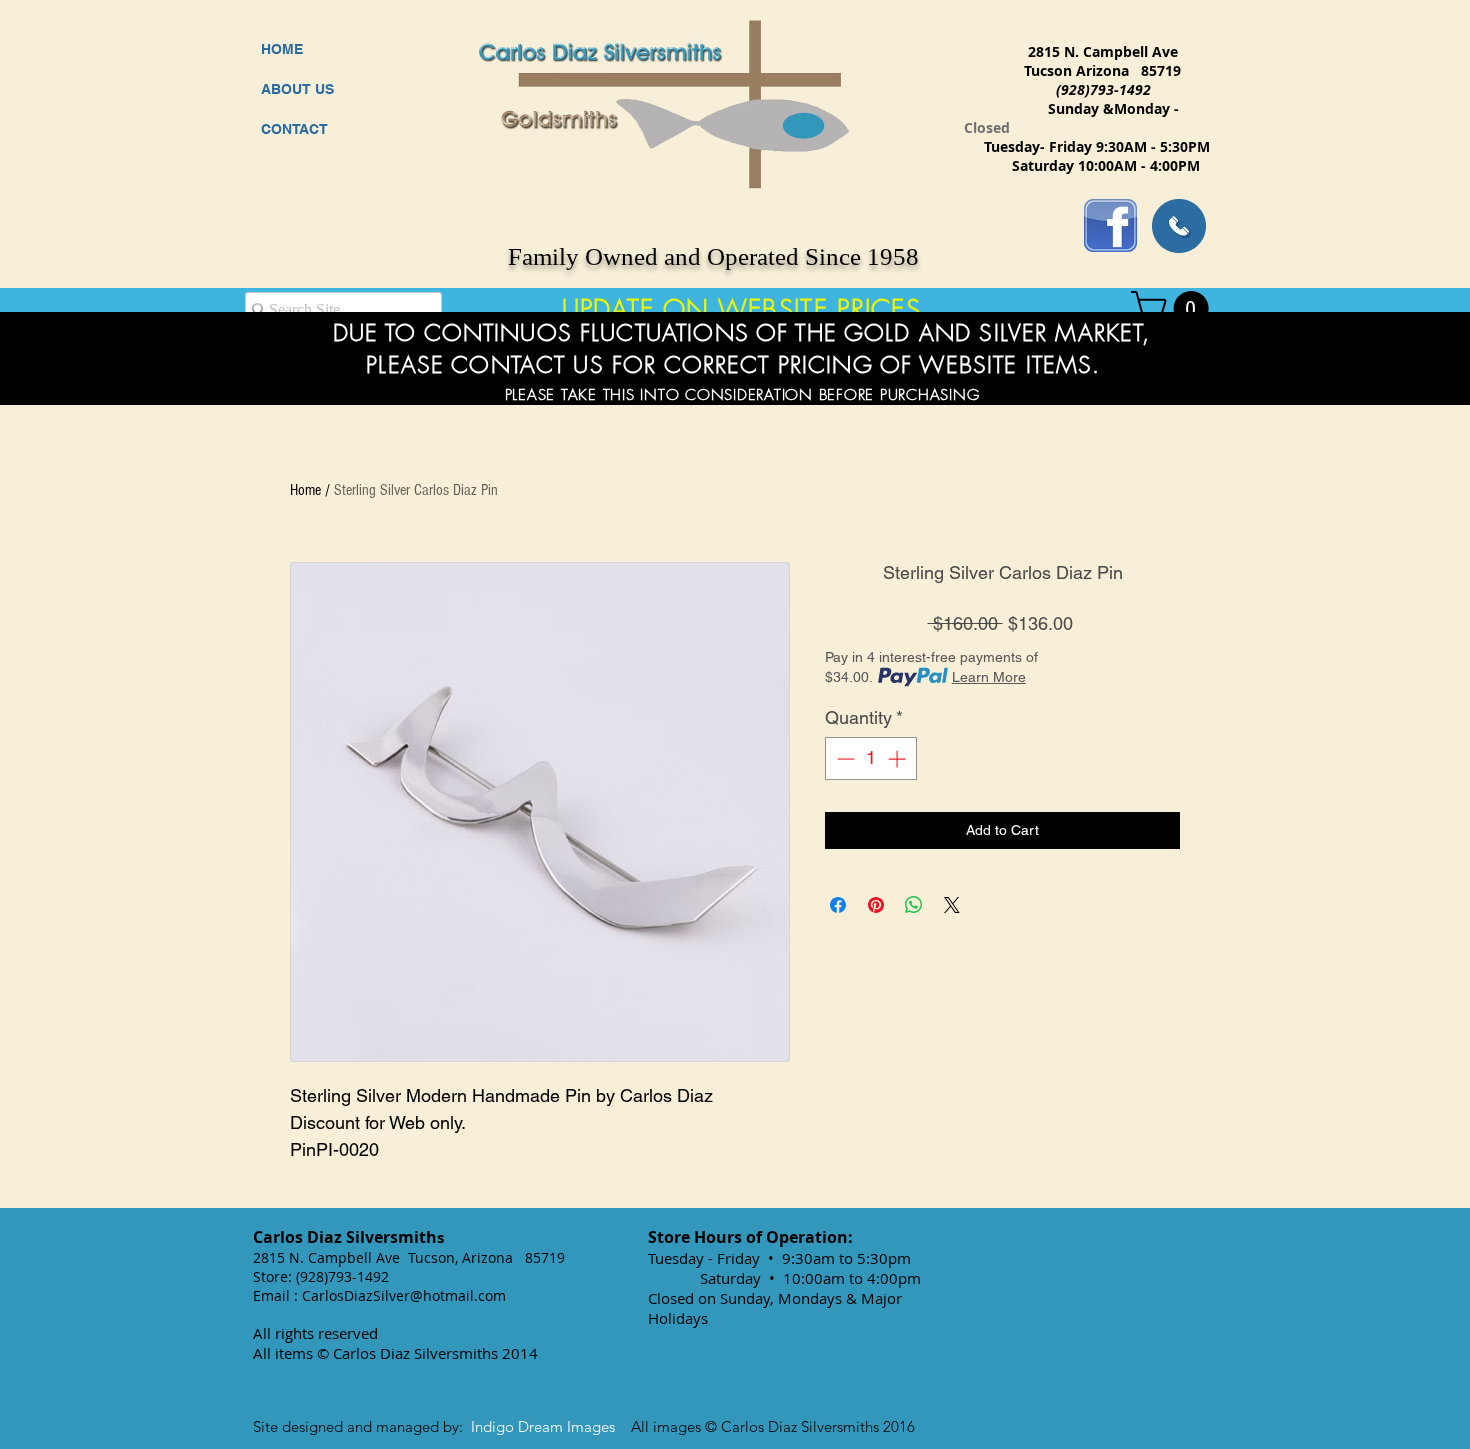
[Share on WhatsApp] (914, 905)
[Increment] (898, 758)
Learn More (989, 677)
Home (305, 490)
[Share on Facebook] (838, 905)
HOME (282, 49)
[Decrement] (843, 758)
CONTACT (294, 129)
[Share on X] (952, 905)
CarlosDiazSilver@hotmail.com (404, 1295)
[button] (1174, 308)
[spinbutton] (871, 758)
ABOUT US (297, 89)
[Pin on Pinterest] (876, 905)
